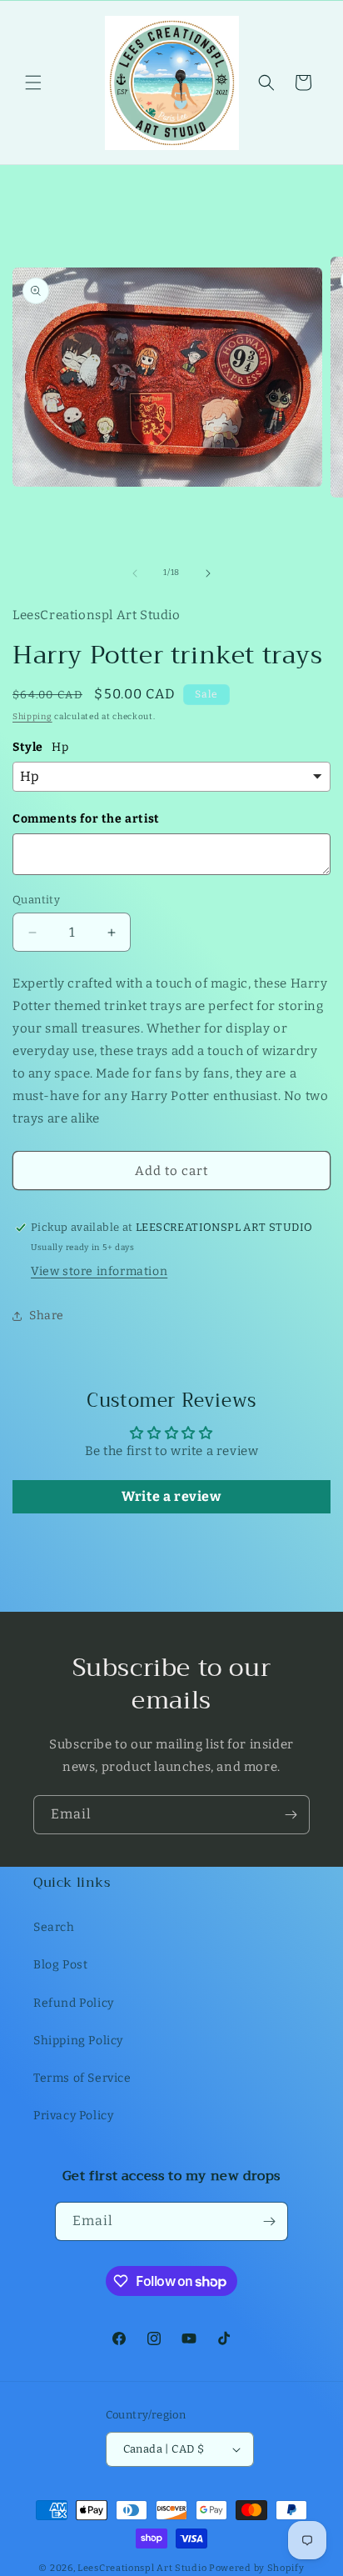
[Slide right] (208, 573)
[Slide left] (135, 573)
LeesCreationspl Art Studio (142, 2568)
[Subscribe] (291, 1815)
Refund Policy (74, 2003)
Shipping (32, 717)
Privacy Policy (73, 2116)
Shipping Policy (78, 2041)
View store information (99, 1271)
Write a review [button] (171, 1496)
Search (54, 1927)
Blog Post (60, 1965)
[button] (33, 83)
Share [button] (47, 1316)
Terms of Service (82, 2078)
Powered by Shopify (257, 2568)
